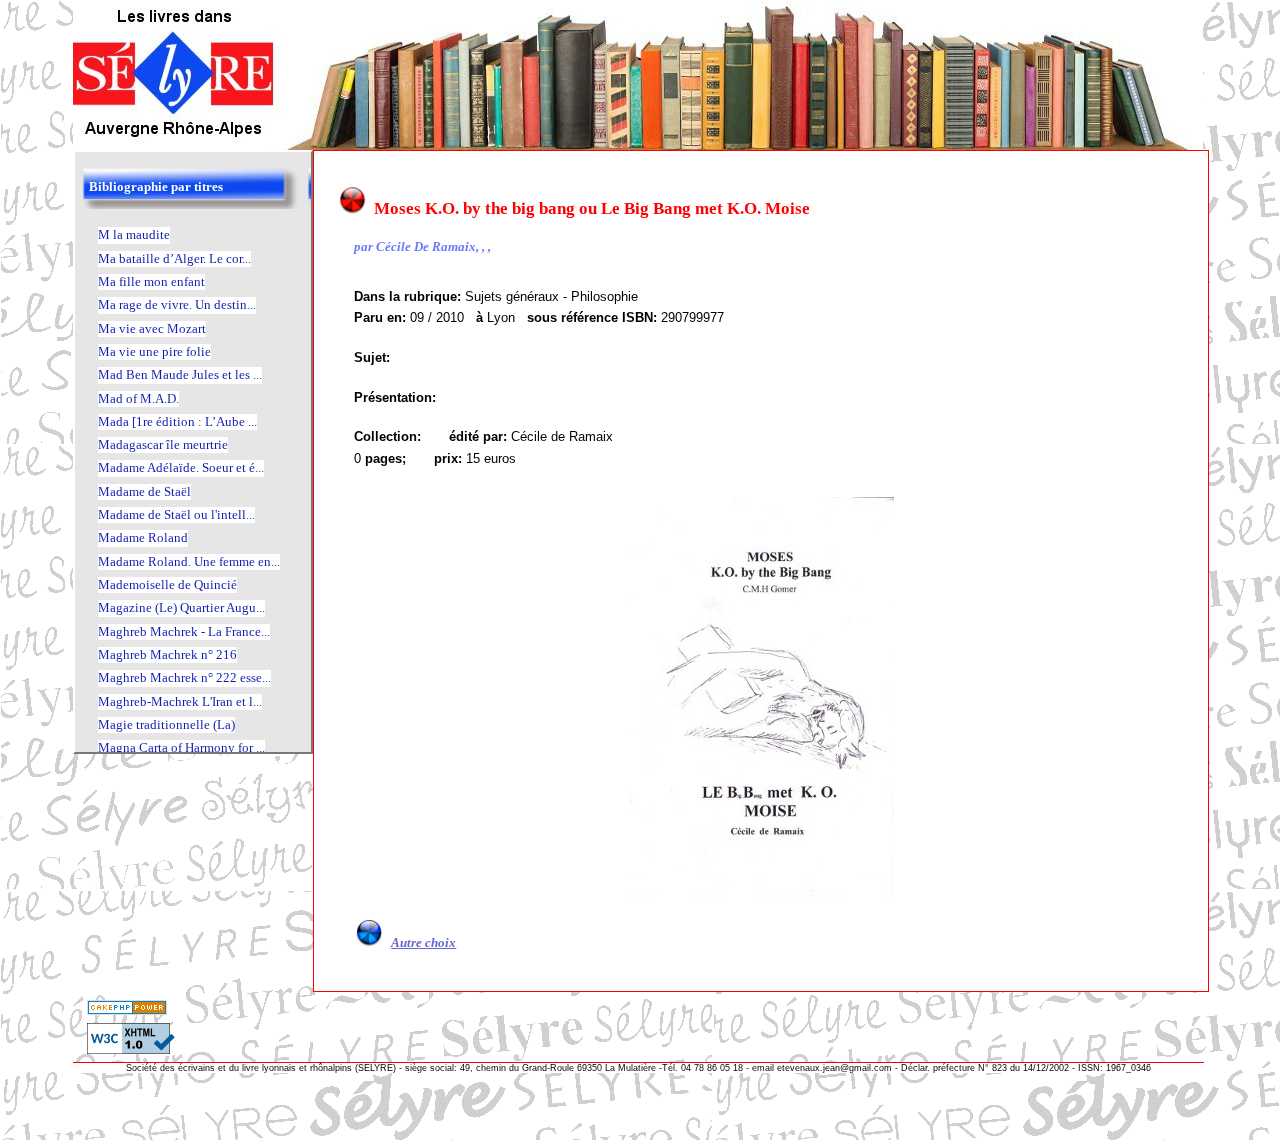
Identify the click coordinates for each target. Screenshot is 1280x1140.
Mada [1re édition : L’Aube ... (177, 421)
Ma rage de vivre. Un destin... (177, 304)
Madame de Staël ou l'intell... (176, 514)
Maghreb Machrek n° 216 (167, 654)
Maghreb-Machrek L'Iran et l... (180, 701)
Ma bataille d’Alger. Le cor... (174, 258)
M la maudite (134, 234)
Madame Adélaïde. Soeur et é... (181, 467)
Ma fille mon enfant (151, 281)
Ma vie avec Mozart (152, 328)
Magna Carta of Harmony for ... (181, 747)
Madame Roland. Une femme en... (189, 561)
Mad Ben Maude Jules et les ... (180, 374)
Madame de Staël (144, 491)
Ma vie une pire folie (154, 351)
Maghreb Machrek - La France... (184, 631)
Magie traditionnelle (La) (166, 724)
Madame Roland (143, 537)
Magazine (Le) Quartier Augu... (181, 607)
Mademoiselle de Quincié (167, 584)
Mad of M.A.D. (138, 398)
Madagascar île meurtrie (163, 444)
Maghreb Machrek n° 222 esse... (184, 677)
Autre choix (423, 942)
